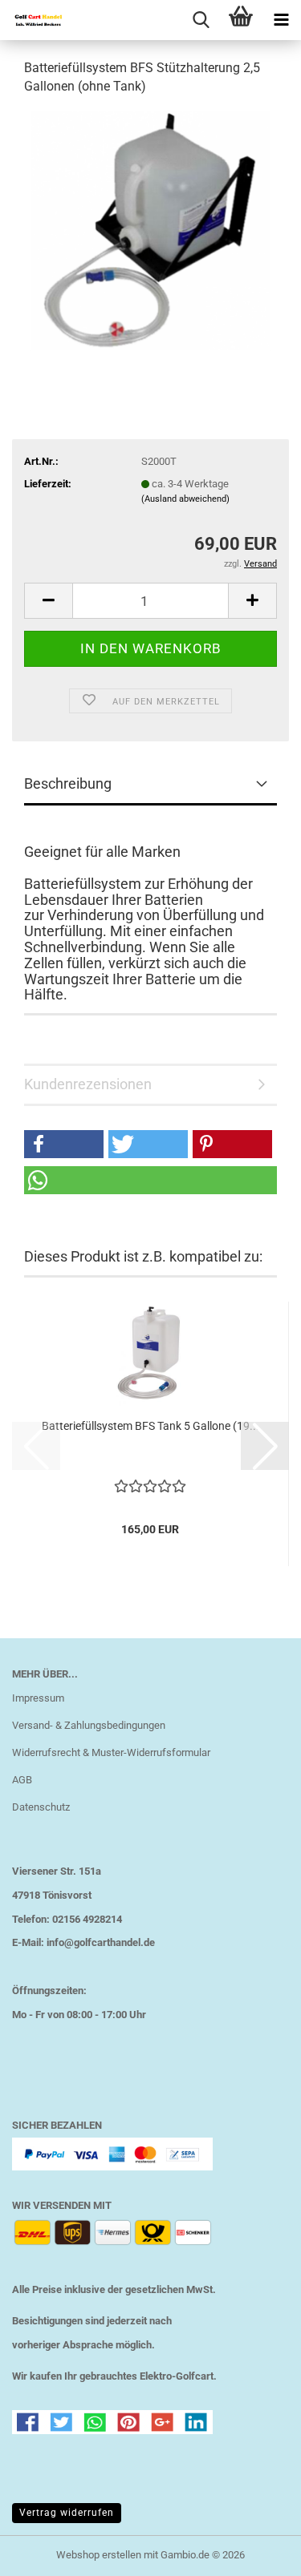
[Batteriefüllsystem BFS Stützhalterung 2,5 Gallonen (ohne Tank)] (150, 230)
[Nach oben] (257, 2552)
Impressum (38, 1698)
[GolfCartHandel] (32, 20)
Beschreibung (68, 783)
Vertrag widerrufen (67, 2513)
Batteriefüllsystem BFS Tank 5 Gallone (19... (150, 1426)
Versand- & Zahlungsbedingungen (89, 1725)
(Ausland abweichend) (185, 499)
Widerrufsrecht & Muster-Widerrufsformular (111, 1752)
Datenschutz (41, 1807)
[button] (48, 601)
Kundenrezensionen (88, 1084)
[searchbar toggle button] (201, 20)
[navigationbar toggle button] (281, 20)
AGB (22, 1780)
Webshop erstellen (99, 2555)
